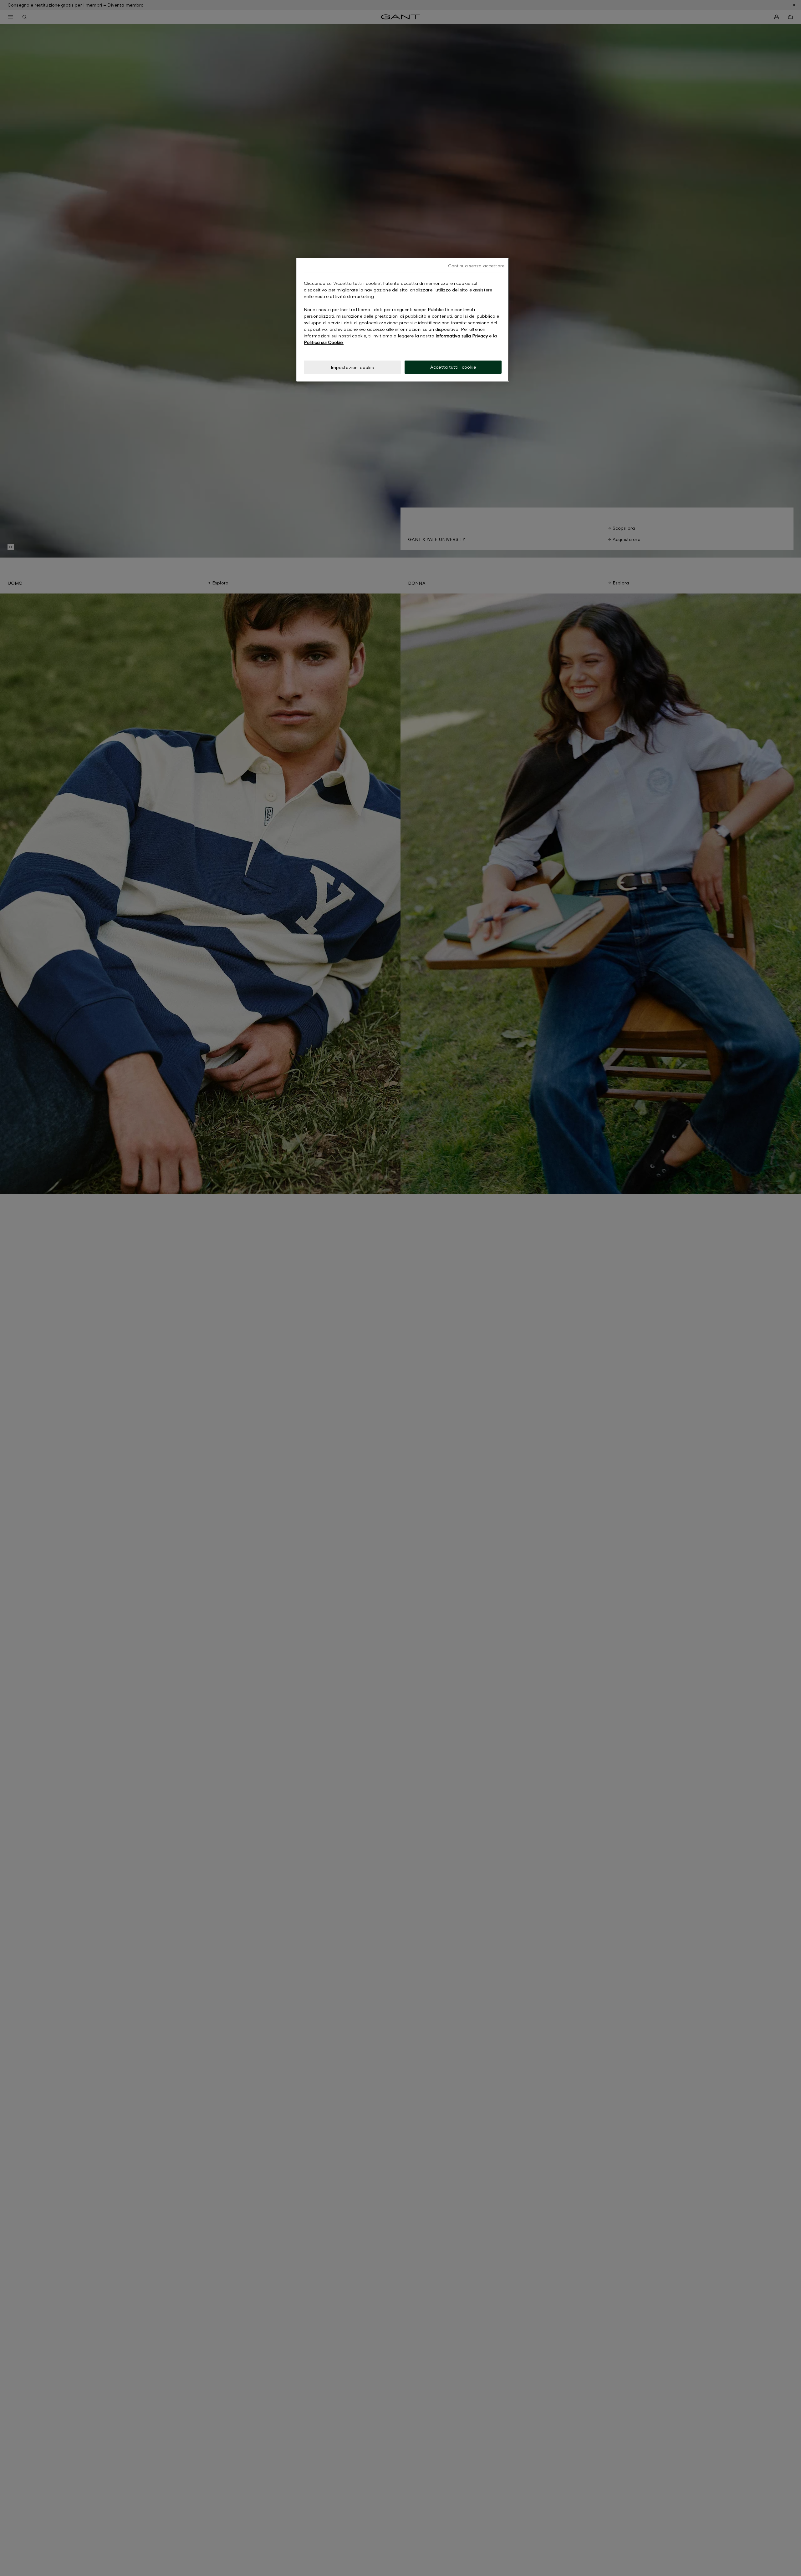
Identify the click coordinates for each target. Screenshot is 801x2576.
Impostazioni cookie (352, 367)
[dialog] (403, 320)
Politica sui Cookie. (324, 342)
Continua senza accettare (476, 266)
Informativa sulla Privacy (462, 336)
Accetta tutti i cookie (453, 367)
